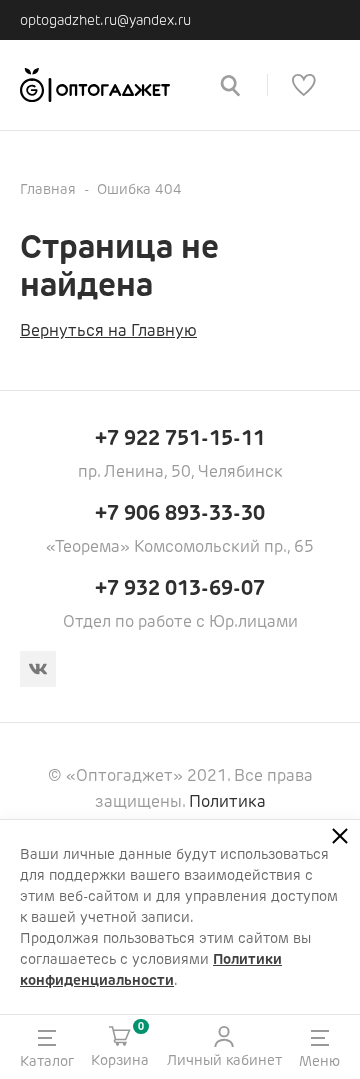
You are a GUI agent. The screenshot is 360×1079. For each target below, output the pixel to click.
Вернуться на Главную (108, 330)
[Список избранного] (304, 85)
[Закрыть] (340, 836)
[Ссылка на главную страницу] (105, 85)
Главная (48, 189)
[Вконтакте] (38, 669)
